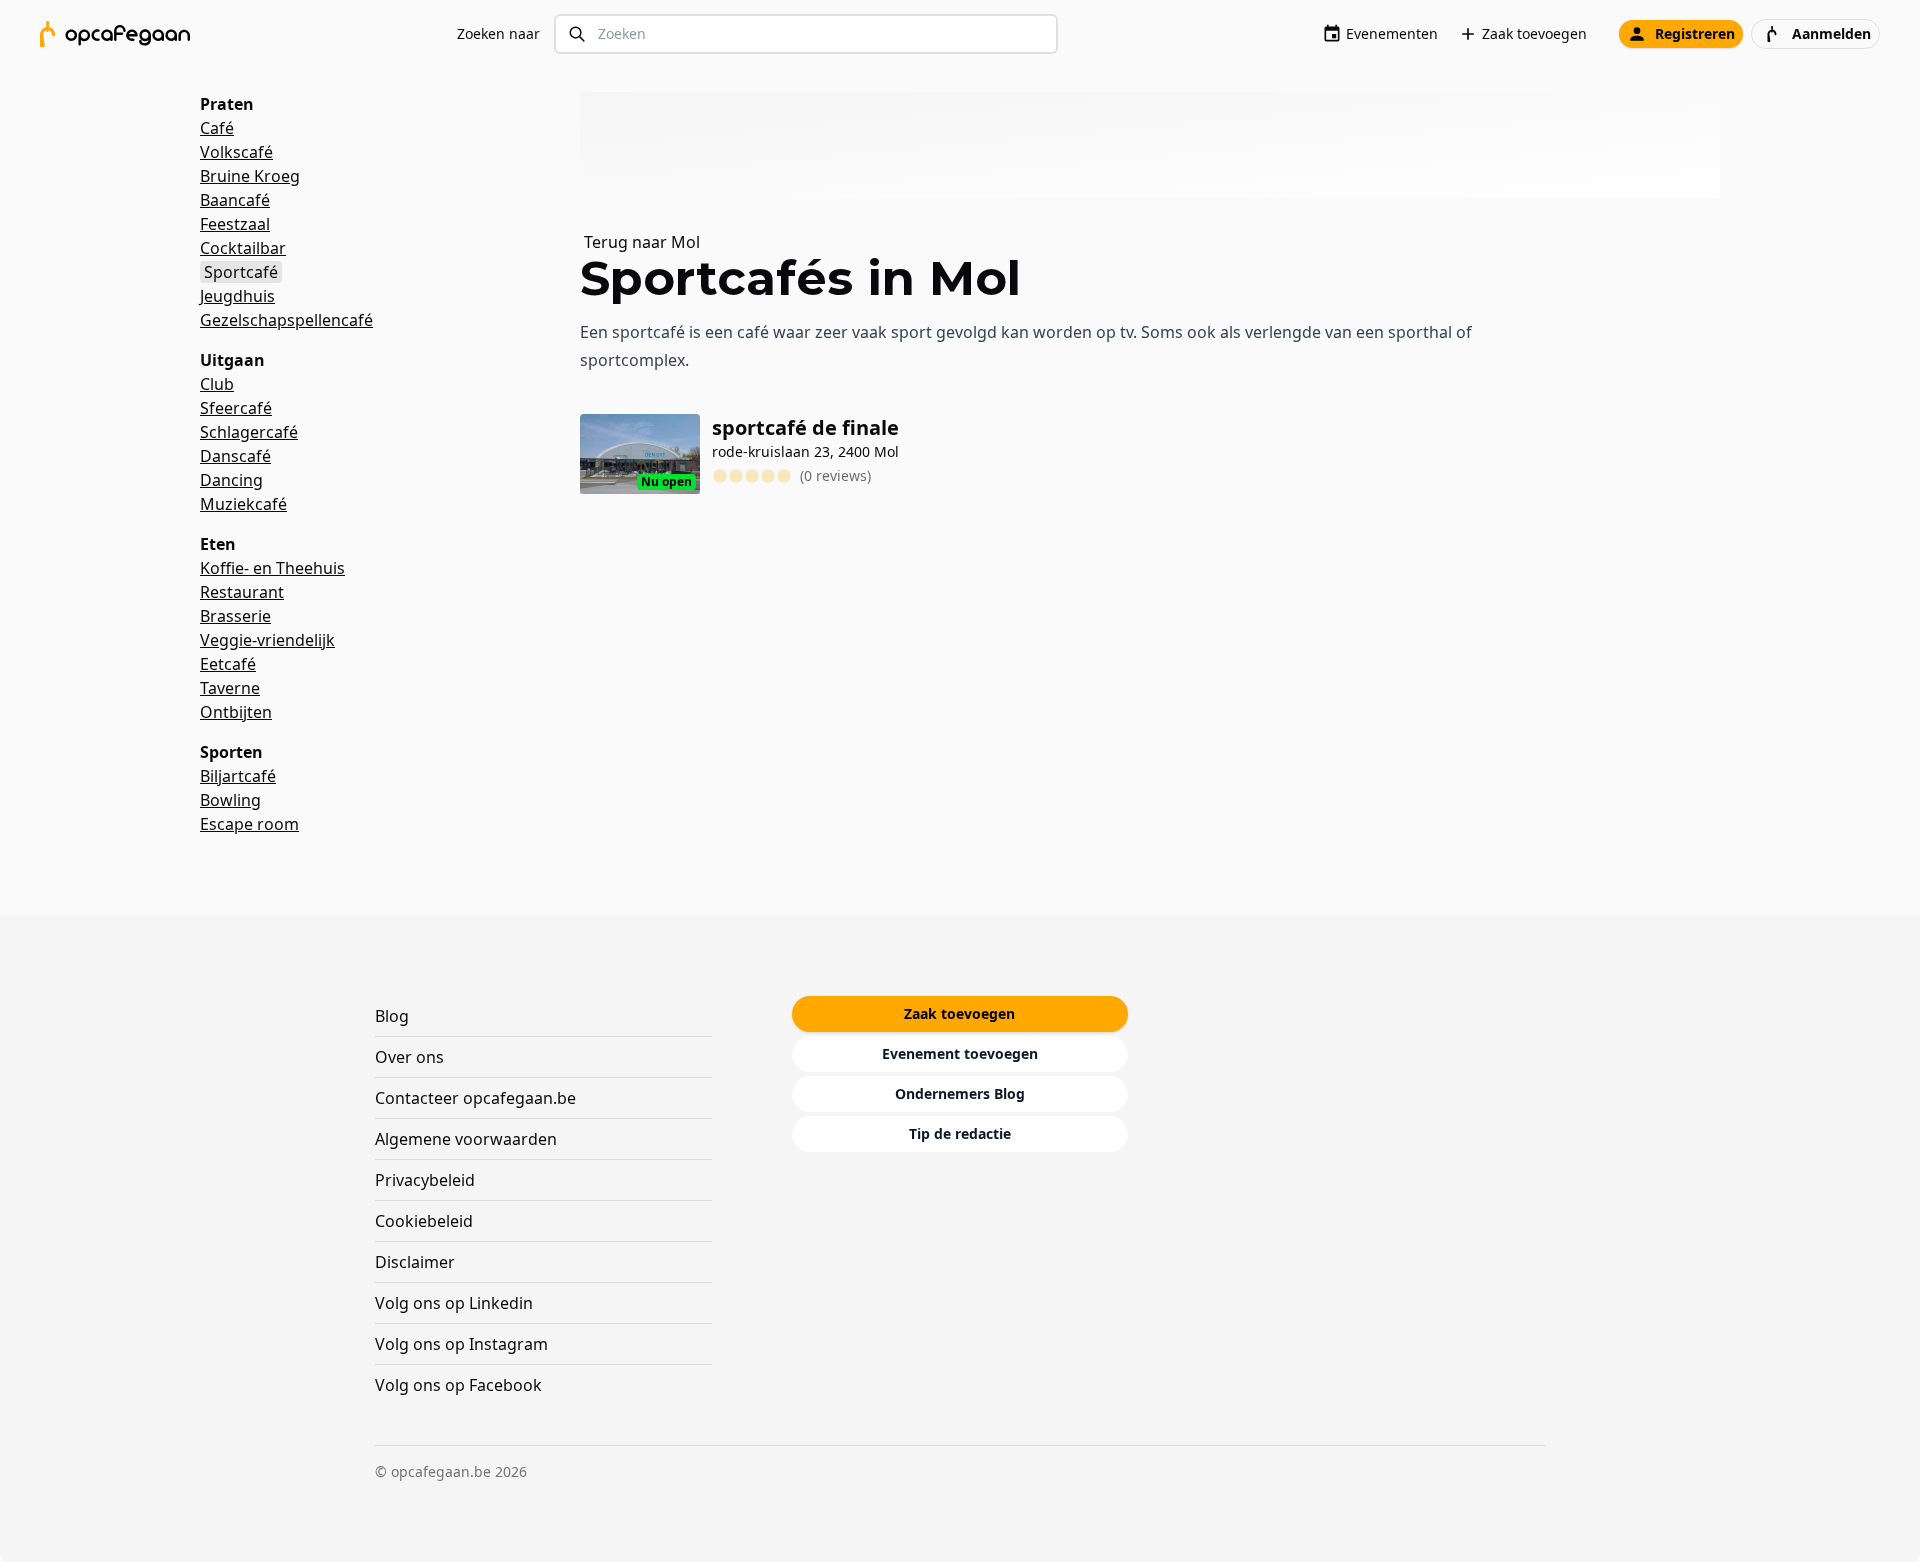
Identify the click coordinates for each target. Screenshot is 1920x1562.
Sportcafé (241, 272)
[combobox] (806, 34)
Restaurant (242, 592)
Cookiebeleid (424, 1221)
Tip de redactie (960, 1133)
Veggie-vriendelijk (267, 640)
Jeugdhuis (237, 296)
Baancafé (235, 200)
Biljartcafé (238, 776)
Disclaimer (415, 1262)
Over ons (409, 1057)
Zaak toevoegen (1534, 33)
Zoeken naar (498, 33)
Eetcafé (228, 664)
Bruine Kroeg (250, 176)
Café (217, 128)
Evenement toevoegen (960, 1053)
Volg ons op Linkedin (454, 1303)
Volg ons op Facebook (458, 1385)
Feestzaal (235, 224)
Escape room (249, 824)
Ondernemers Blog (960, 1093)
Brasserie (235, 616)
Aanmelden (1831, 33)
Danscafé (235, 456)
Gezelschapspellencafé (286, 320)
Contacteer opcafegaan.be (475, 1098)
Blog (392, 1016)
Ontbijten (236, 712)
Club (217, 384)
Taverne (230, 688)
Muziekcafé (243, 504)
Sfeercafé (236, 408)
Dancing (231, 480)
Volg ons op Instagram (461, 1344)
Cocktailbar (243, 248)
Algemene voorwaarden (466, 1139)
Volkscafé (236, 152)
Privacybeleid (425, 1180)
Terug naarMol (642, 242)
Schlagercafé (249, 432)
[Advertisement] (1158, 145)
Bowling (230, 800)
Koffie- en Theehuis (272, 568)
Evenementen (1392, 33)
